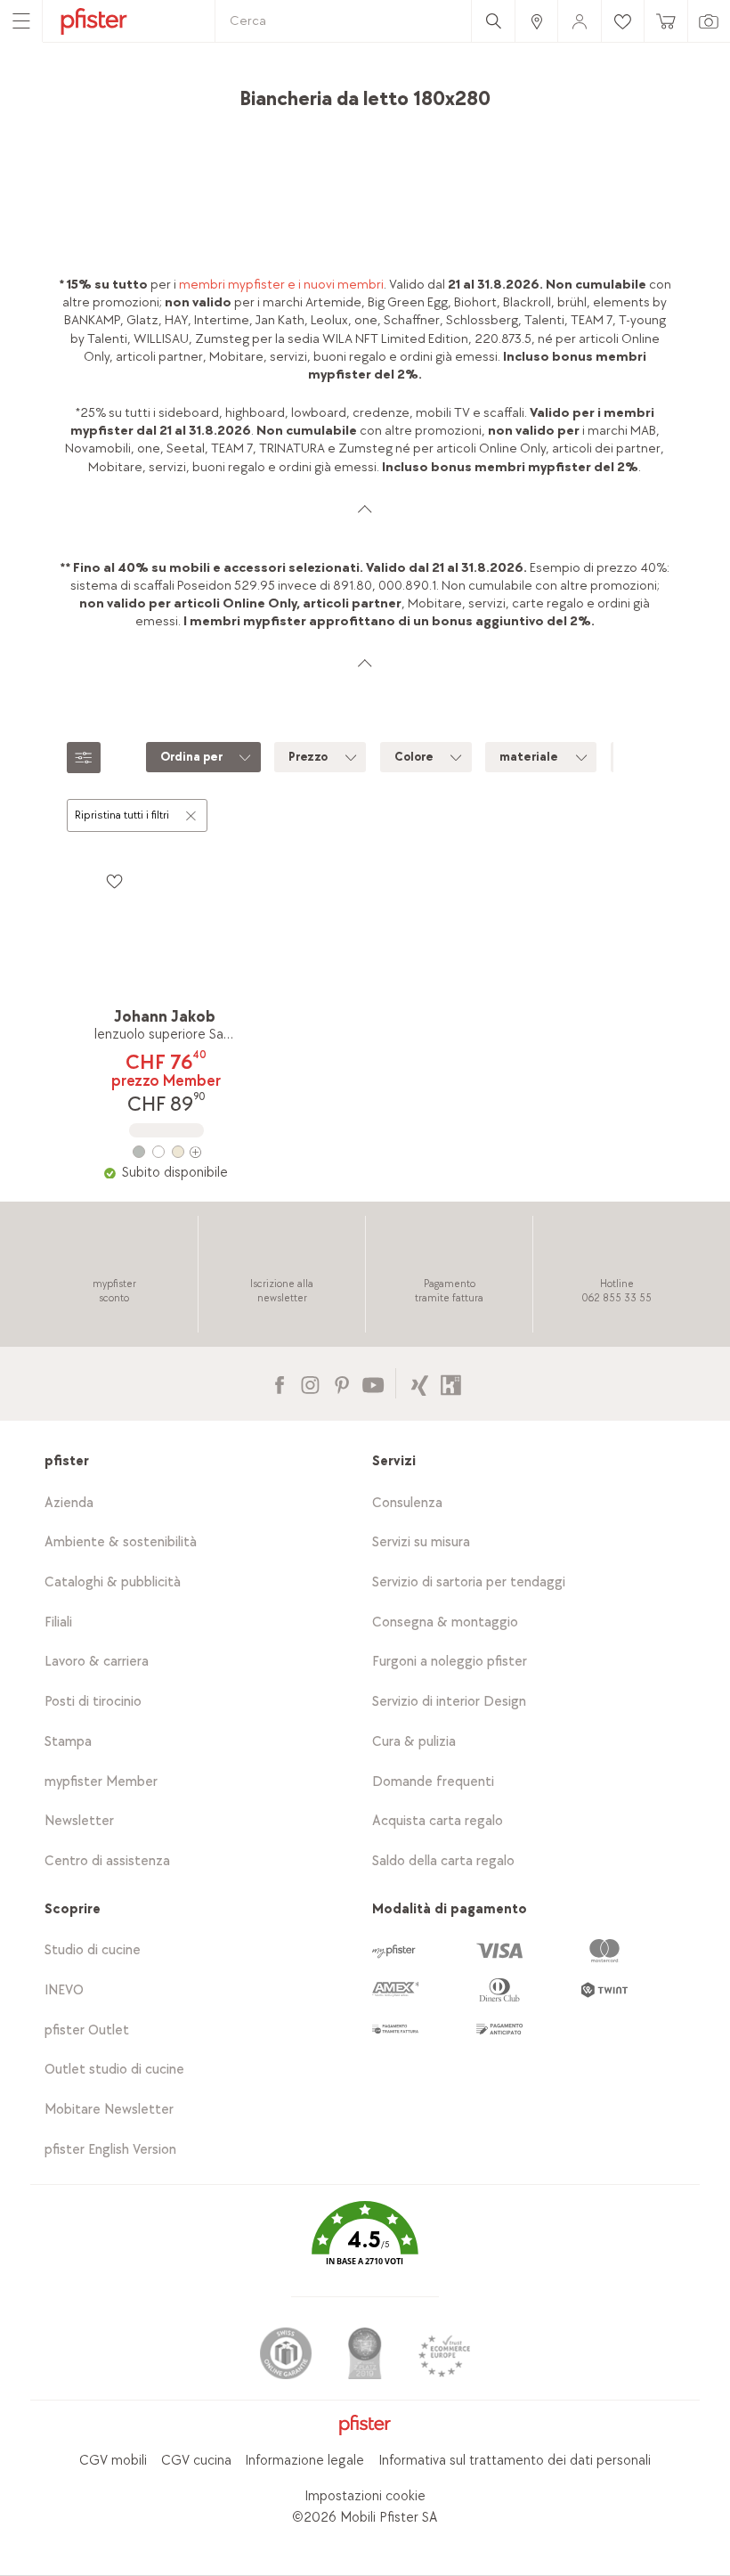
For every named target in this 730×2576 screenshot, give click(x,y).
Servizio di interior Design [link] (449, 1702)
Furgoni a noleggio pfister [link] (450, 1662)
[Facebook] (279, 1383)
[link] (536, 21)
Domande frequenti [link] (433, 1782)
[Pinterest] (341, 1383)
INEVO (64, 1990)
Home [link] (92, 93)
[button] (365, 2246)
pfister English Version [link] (110, 2150)
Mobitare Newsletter (109, 2110)
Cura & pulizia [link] (414, 1742)
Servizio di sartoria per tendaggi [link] (469, 1582)
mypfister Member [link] (101, 1782)
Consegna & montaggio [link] (445, 1622)
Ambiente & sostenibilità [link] (121, 1542)
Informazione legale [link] (304, 2461)
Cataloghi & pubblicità (113, 1582)
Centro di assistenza (107, 1861)
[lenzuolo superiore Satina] (166, 1152)
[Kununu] (451, 1383)
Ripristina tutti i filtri (122, 815)
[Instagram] (310, 1383)
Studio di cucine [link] (93, 1950)
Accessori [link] (213, 93)
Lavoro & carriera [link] (97, 1662)
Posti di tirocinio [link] (93, 1702)
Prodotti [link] (148, 93)
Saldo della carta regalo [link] (443, 1861)
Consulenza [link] (407, 1503)
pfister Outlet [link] (87, 2030)
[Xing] (420, 1383)
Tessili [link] (274, 93)
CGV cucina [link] (196, 2461)
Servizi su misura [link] (421, 1542)
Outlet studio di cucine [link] (114, 2070)
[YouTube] (373, 1383)
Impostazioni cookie (365, 2496)
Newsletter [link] (79, 1821)
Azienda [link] (69, 1503)
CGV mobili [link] (113, 2461)
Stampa (68, 1742)
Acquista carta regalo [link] (438, 1821)
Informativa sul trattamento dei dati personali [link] (515, 2461)
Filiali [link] (58, 1622)
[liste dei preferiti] (114, 881)
